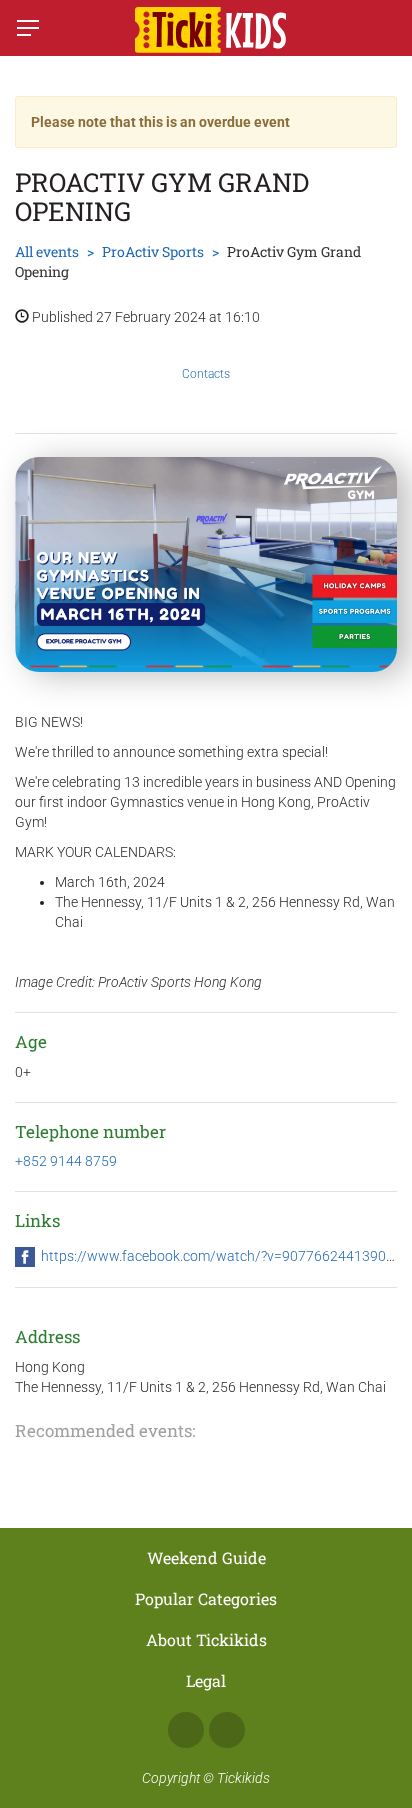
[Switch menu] (28, 28)
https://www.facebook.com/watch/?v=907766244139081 (221, 1256)
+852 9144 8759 (66, 1161)
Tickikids (243, 1778)
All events (47, 251)
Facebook (186, 1730)
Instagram (227, 1730)
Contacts (206, 374)
